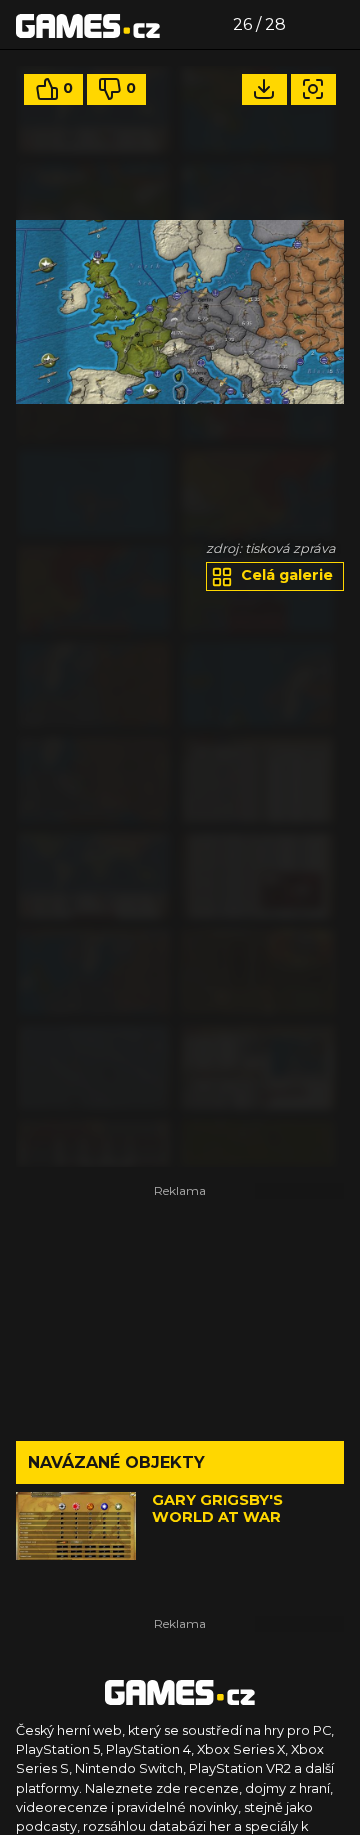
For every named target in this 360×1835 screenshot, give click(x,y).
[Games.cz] (88, 25)
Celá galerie (285, 575)
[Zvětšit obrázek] (313, 89)
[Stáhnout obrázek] (264, 89)
